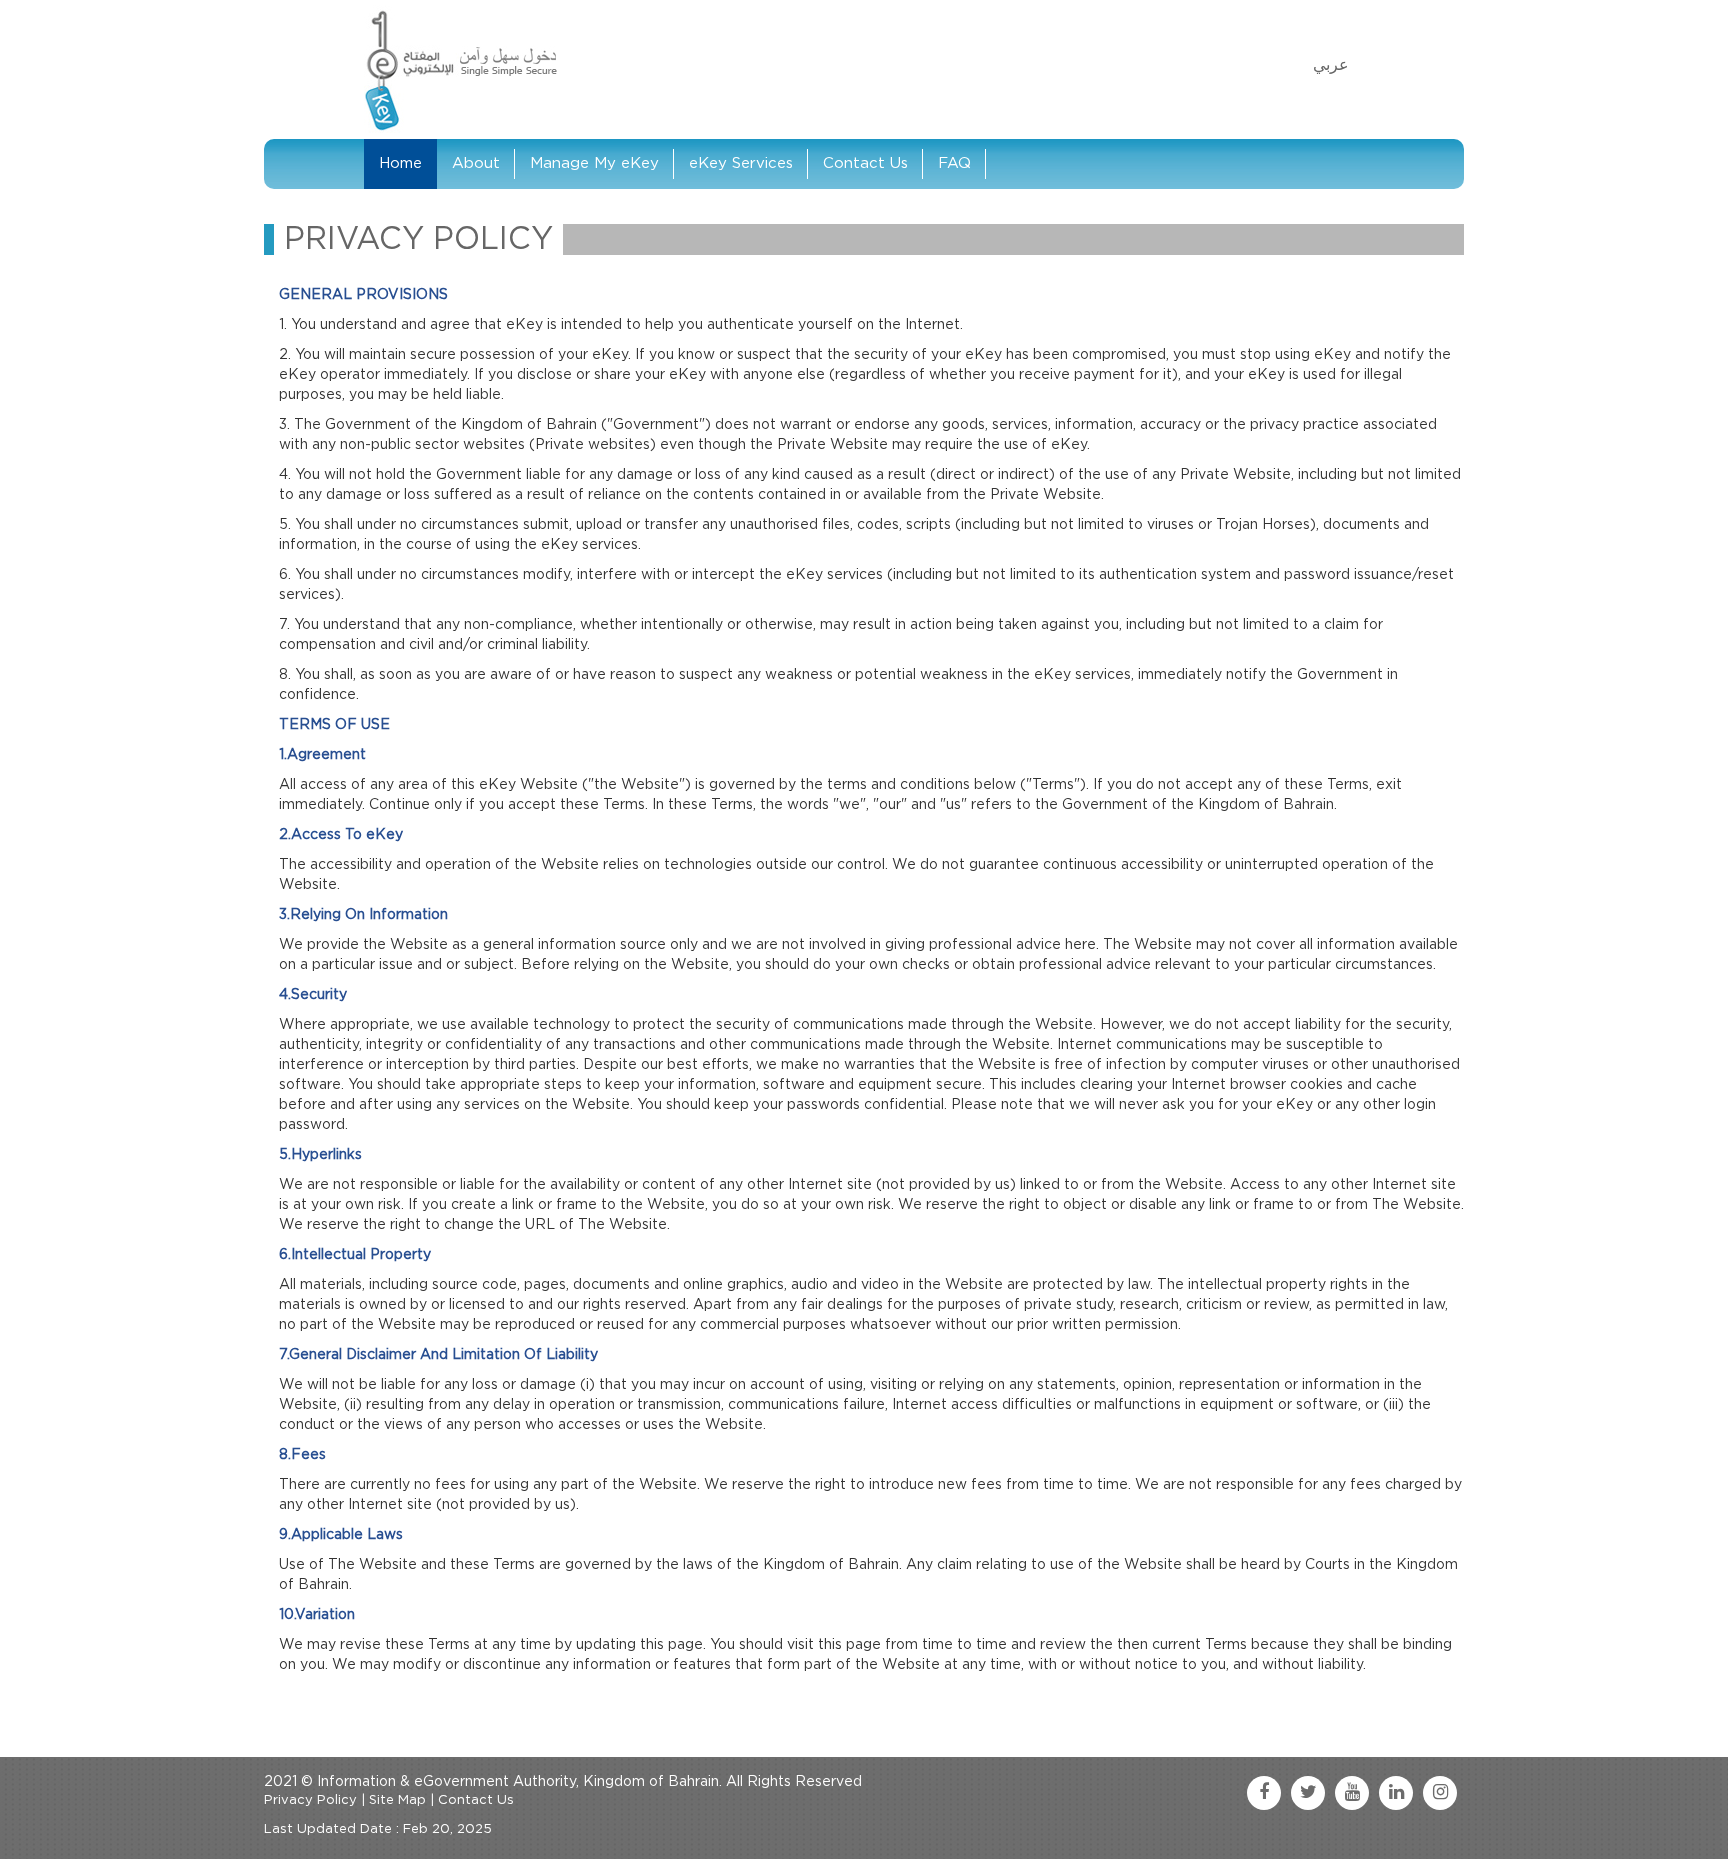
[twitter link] (1308, 1793)
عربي (1331, 65)
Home (400, 163)
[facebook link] (1264, 1793)
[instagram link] (1440, 1793)
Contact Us (865, 163)
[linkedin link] (1396, 1793)
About (476, 163)
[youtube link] (1352, 1793)
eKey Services (741, 163)
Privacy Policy (310, 1800)
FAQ (954, 163)
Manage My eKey (594, 163)
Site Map (397, 1800)
